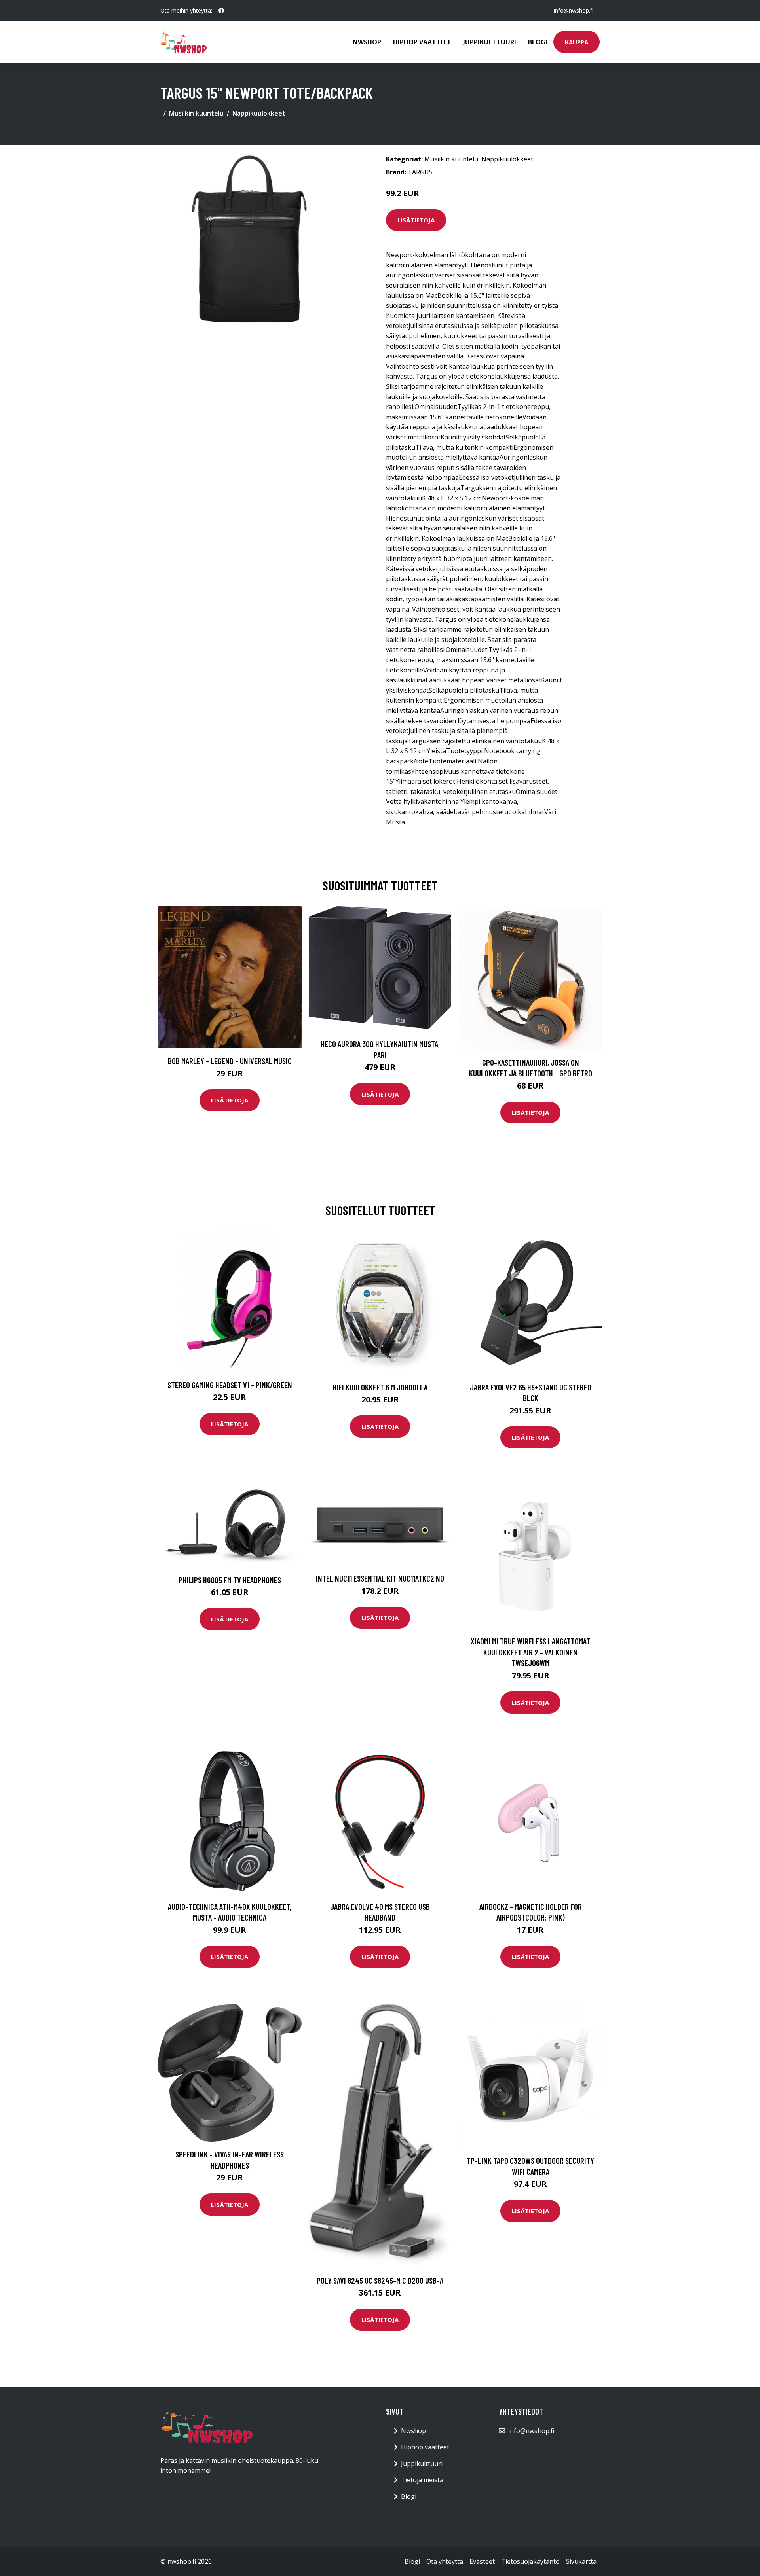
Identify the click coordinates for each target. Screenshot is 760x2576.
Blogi (538, 42)
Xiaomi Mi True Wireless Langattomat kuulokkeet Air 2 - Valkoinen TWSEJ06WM (530, 1652)
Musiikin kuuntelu (196, 113)
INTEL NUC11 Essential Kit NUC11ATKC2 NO (380, 1578)
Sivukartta (581, 2561)
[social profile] (221, 11)
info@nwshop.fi (574, 10)
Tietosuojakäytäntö (530, 2561)
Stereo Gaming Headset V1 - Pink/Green (230, 1385)
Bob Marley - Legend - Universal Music (230, 1061)
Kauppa (577, 42)
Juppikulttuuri (490, 42)
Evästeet (482, 2561)
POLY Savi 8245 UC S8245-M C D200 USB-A (380, 2280)
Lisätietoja (416, 220)
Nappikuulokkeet (259, 113)
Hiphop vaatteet (422, 42)
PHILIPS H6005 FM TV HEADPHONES (230, 1580)
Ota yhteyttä (445, 2561)
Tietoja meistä (422, 2480)
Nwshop (367, 42)
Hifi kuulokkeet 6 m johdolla (380, 1387)
